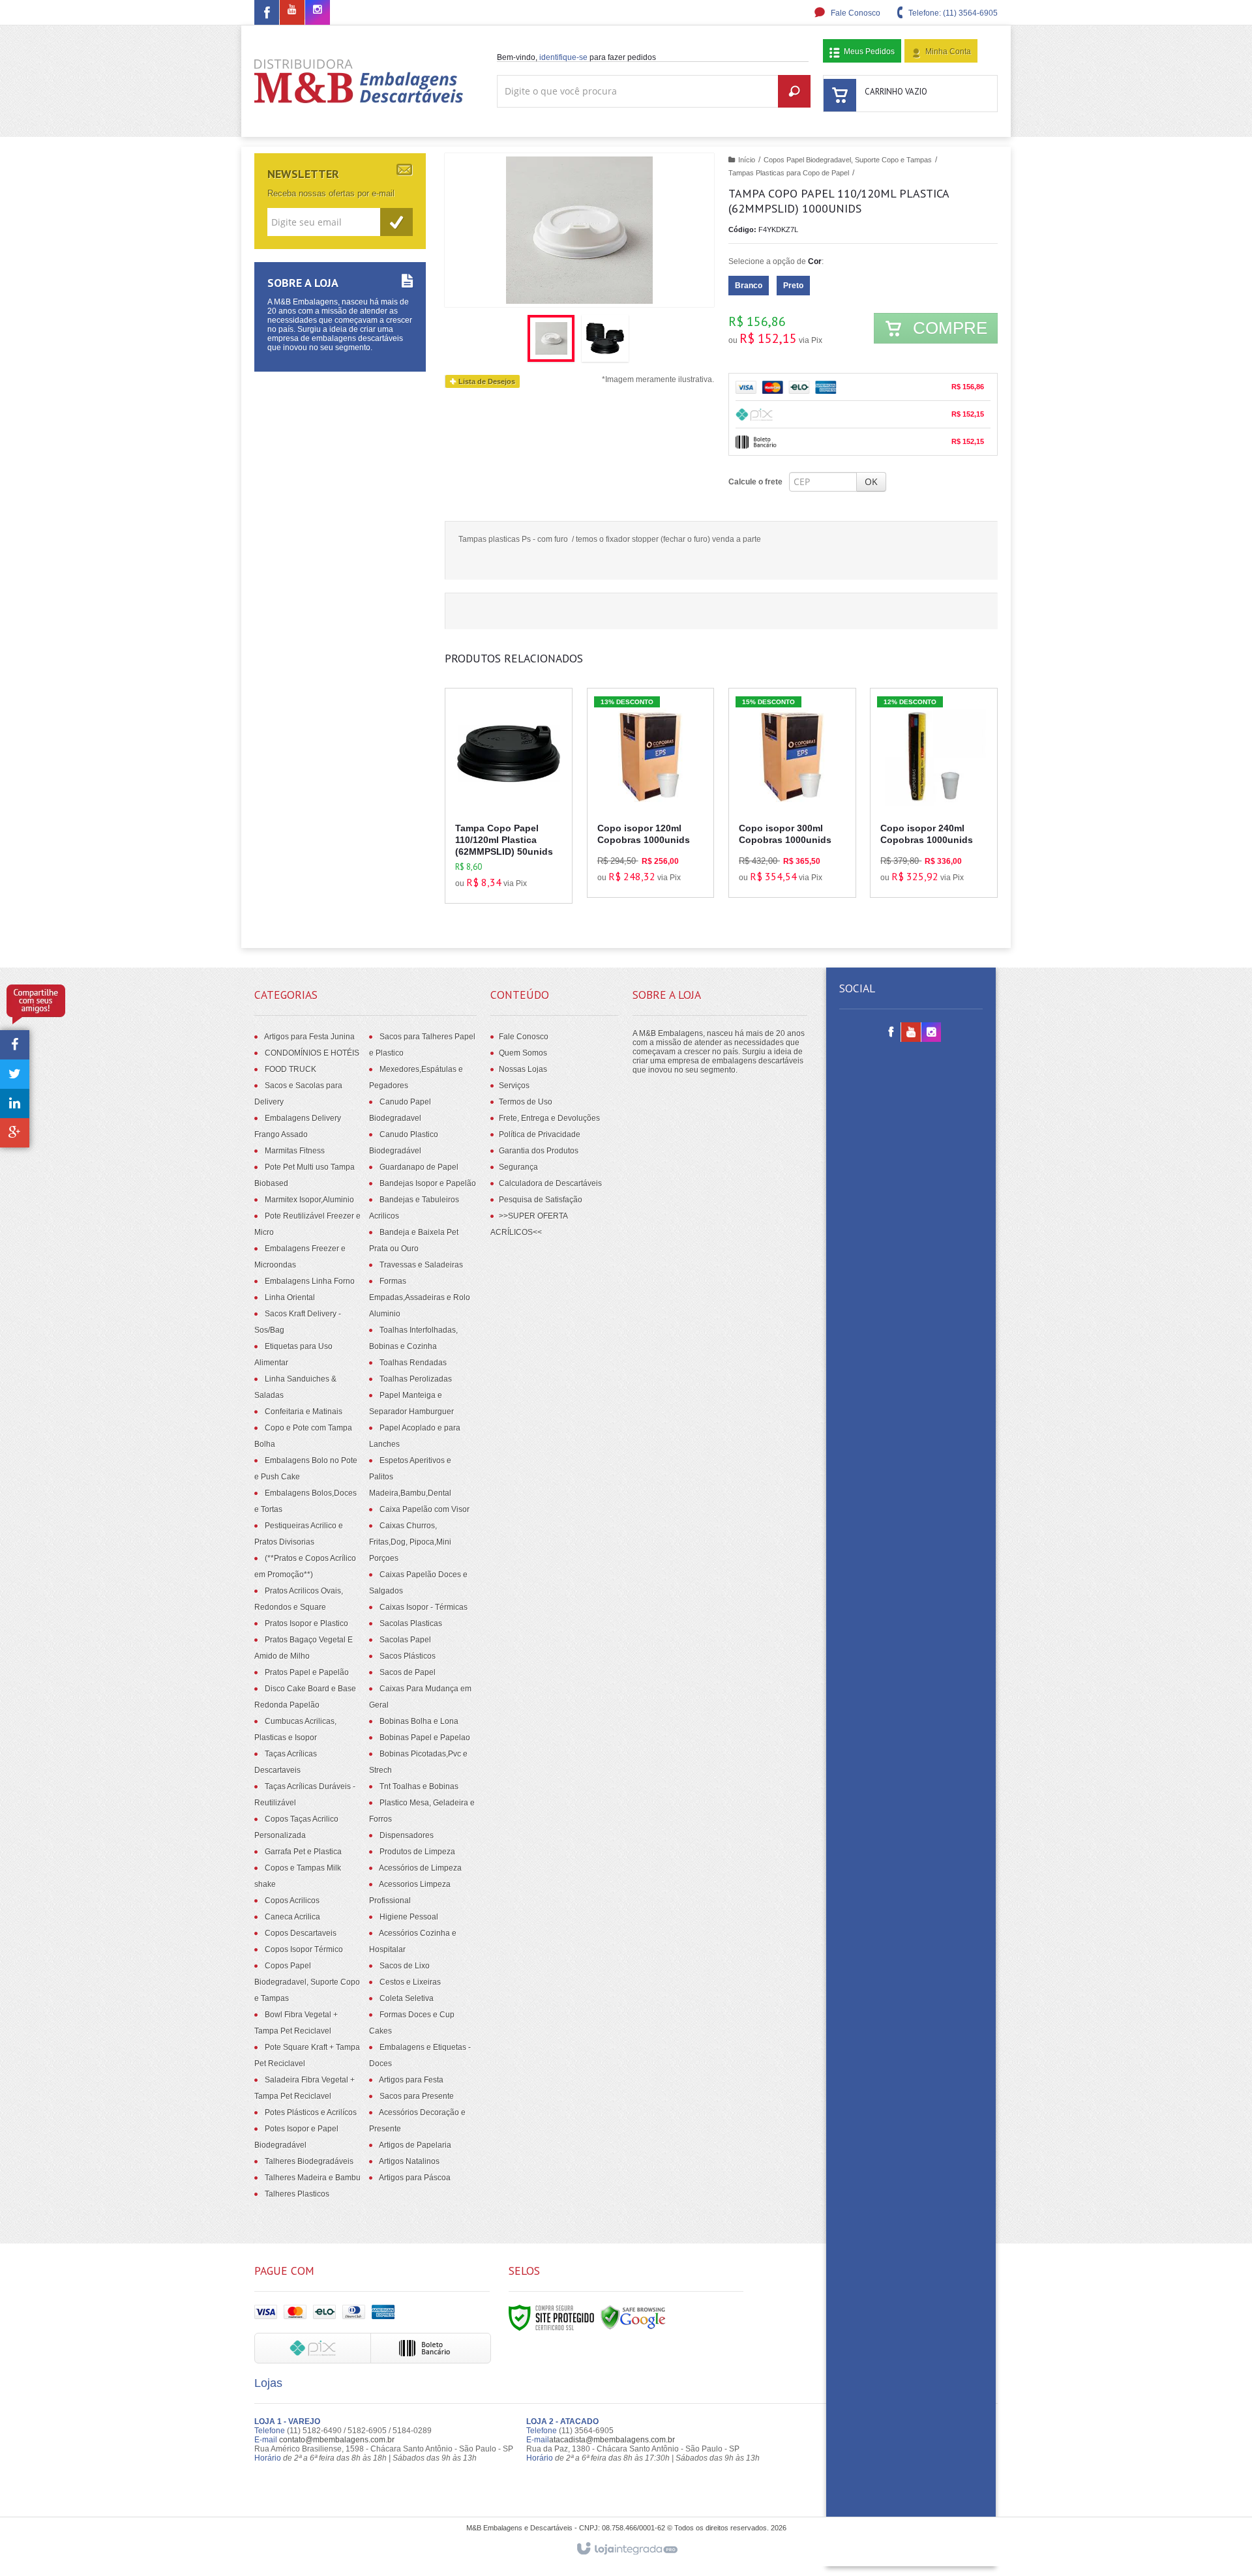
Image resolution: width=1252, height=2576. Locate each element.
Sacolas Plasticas (411, 1623)
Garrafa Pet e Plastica (303, 1852)
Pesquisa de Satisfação (541, 1200)
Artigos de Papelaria (415, 2145)
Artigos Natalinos (409, 2161)
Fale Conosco (855, 13)
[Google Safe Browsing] (633, 2317)
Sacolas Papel (405, 1640)
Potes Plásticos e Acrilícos (311, 2112)
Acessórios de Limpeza (420, 1868)
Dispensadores (407, 1835)
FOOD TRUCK (291, 1069)
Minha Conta (948, 52)
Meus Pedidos (869, 52)
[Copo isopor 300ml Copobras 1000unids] (792, 793)
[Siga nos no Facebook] (267, 15)
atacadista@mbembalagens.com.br (612, 2440)
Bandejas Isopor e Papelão (428, 1183)
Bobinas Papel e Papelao (425, 1738)
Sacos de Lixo (405, 1966)
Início (747, 160)
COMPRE (948, 328)
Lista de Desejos (486, 381)
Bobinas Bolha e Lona (419, 1721)
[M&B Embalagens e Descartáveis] (359, 81)
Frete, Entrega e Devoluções (549, 1118)
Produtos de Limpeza (417, 1852)
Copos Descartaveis (301, 1933)
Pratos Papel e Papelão (307, 1672)
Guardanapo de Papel (419, 1167)
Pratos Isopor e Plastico (306, 1623)
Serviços (514, 1086)
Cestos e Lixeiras (410, 1982)
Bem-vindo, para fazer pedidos (576, 57)
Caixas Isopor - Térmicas (424, 1607)
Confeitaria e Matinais (304, 1412)
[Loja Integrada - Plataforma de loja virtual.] (626, 2549)
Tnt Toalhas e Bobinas (419, 1786)
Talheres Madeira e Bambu (313, 2178)
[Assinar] (396, 222)
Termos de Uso (526, 1102)
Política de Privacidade (540, 1134)
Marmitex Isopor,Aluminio (309, 1200)
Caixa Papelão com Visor (425, 1509)
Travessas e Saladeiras (421, 1265)
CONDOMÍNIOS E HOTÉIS (312, 1053)
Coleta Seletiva (407, 1998)
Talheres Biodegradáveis (309, 2161)
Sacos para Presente (417, 2096)
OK (871, 481)
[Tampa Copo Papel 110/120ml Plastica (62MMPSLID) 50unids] (509, 796)
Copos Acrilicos (292, 1901)
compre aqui (516, 844)
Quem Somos (523, 1053)
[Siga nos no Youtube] (292, 10)
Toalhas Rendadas (413, 1363)
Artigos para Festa (411, 2080)
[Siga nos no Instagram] (318, 10)
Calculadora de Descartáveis (550, 1183)
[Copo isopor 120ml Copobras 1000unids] (651, 793)
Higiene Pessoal (409, 1917)
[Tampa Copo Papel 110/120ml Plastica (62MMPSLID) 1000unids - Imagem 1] (551, 338)
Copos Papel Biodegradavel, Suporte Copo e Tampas (848, 160)
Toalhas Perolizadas (416, 1379)
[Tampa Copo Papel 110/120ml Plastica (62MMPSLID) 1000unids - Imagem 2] (605, 338)
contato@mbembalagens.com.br (337, 2440)
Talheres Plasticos (297, 2194)
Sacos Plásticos (408, 1656)
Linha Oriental (290, 1297)
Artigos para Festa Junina (309, 1037)
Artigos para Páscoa (415, 2178)
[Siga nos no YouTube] (911, 1033)
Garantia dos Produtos (539, 1151)
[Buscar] (794, 91)
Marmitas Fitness (295, 1151)
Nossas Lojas (523, 1069)
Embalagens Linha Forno (310, 1281)
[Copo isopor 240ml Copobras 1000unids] (934, 793)
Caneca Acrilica (292, 1917)
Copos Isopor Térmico (304, 1949)
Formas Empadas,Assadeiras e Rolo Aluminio (420, 1297)
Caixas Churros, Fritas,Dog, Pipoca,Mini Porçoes (410, 1542)
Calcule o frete (755, 482)
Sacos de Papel (408, 1672)
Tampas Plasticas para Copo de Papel (789, 173)
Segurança (518, 1167)
